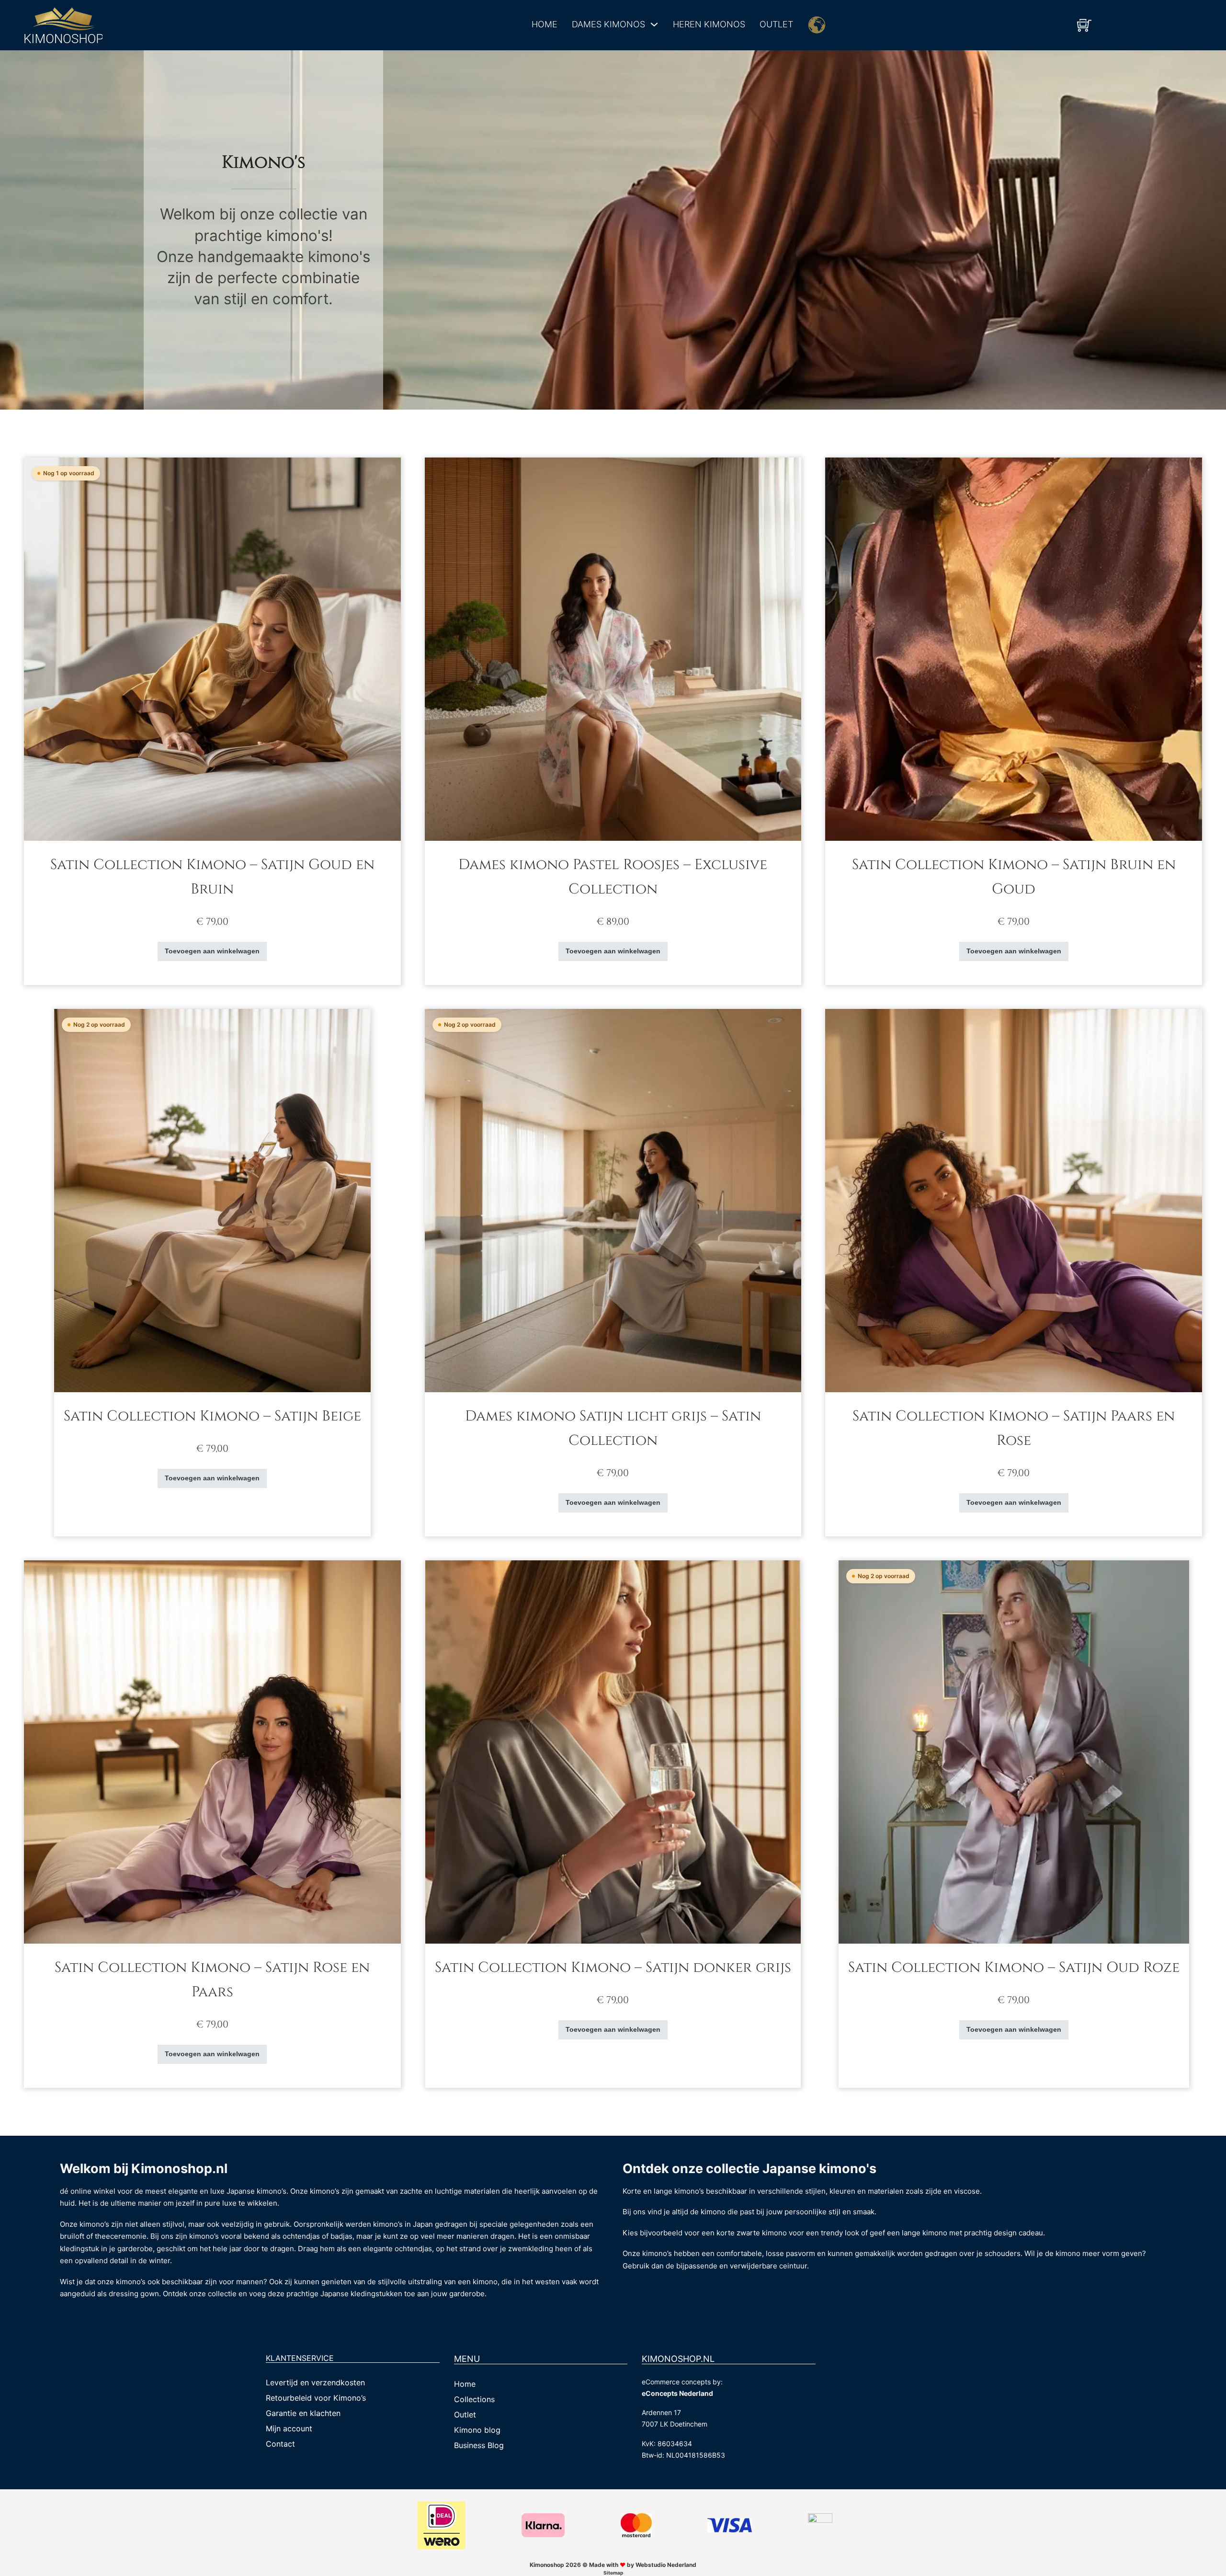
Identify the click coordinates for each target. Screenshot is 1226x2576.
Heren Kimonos (709, 24)
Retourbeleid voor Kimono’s (316, 2398)
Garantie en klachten (303, 2413)
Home (545, 24)
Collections (474, 2399)
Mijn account (289, 2428)
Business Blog (479, 2445)
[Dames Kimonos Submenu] (654, 24)
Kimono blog (477, 2430)
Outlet (776, 24)
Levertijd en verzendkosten (315, 2382)
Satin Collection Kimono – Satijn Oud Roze (1014, 1968)
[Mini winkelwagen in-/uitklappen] (1084, 25)
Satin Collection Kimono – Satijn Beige (212, 1416)
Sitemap (613, 2573)
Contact (280, 2444)
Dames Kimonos (608, 24)
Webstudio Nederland (666, 2565)
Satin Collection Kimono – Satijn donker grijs (613, 1968)
